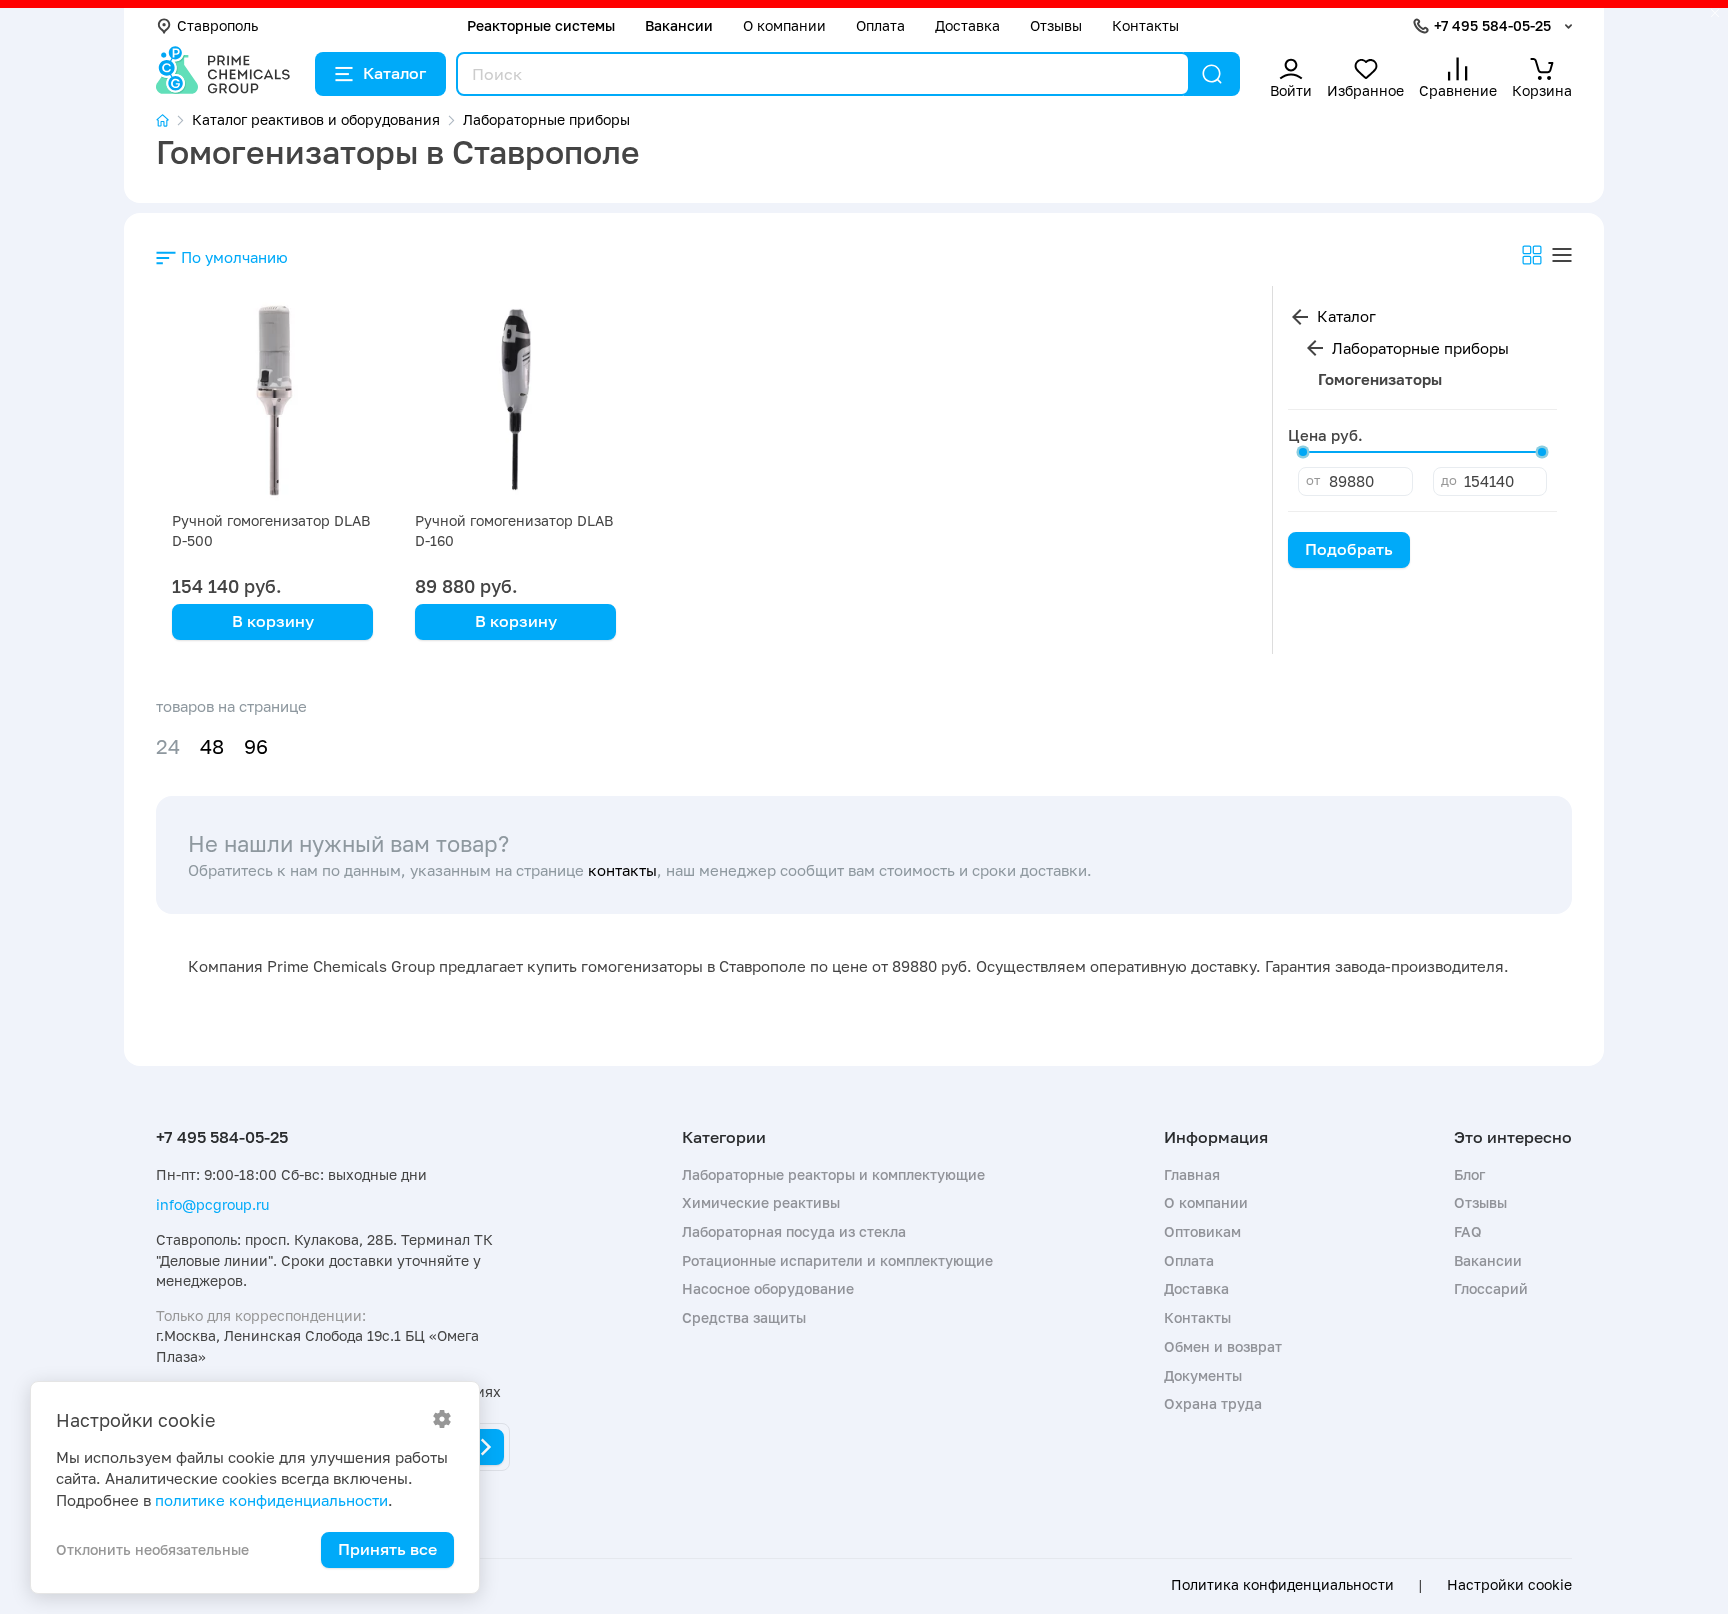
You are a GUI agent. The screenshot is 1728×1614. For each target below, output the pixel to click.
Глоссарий (1491, 1288)
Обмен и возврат (1223, 1346)
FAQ (1468, 1231)
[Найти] (1212, 74)
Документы (1203, 1375)
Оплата (880, 25)
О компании (784, 25)
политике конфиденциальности (271, 1500)
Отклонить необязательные (152, 1549)
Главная (1192, 1174)
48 (212, 746)
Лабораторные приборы (1420, 348)
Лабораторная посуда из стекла (794, 1231)
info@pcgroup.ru (212, 1204)
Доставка (967, 25)
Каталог (394, 73)
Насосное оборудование (768, 1288)
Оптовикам (1202, 1231)
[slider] (1303, 452)
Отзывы (1056, 25)
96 (256, 746)
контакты (622, 870)
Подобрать (1349, 549)
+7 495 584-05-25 (1492, 25)
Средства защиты (744, 1317)
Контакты (1145, 25)
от (1313, 480)
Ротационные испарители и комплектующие (837, 1260)
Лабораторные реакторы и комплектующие (833, 1174)
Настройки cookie (1509, 1585)
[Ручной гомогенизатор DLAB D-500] (272, 402)
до (1449, 480)
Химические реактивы (761, 1202)
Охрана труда (1213, 1403)
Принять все (387, 1549)
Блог (1469, 1174)
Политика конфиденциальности (1282, 1585)
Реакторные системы (541, 25)
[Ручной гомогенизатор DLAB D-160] (515, 402)
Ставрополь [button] (217, 25)
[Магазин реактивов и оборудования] (174, 120)
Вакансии (679, 25)
